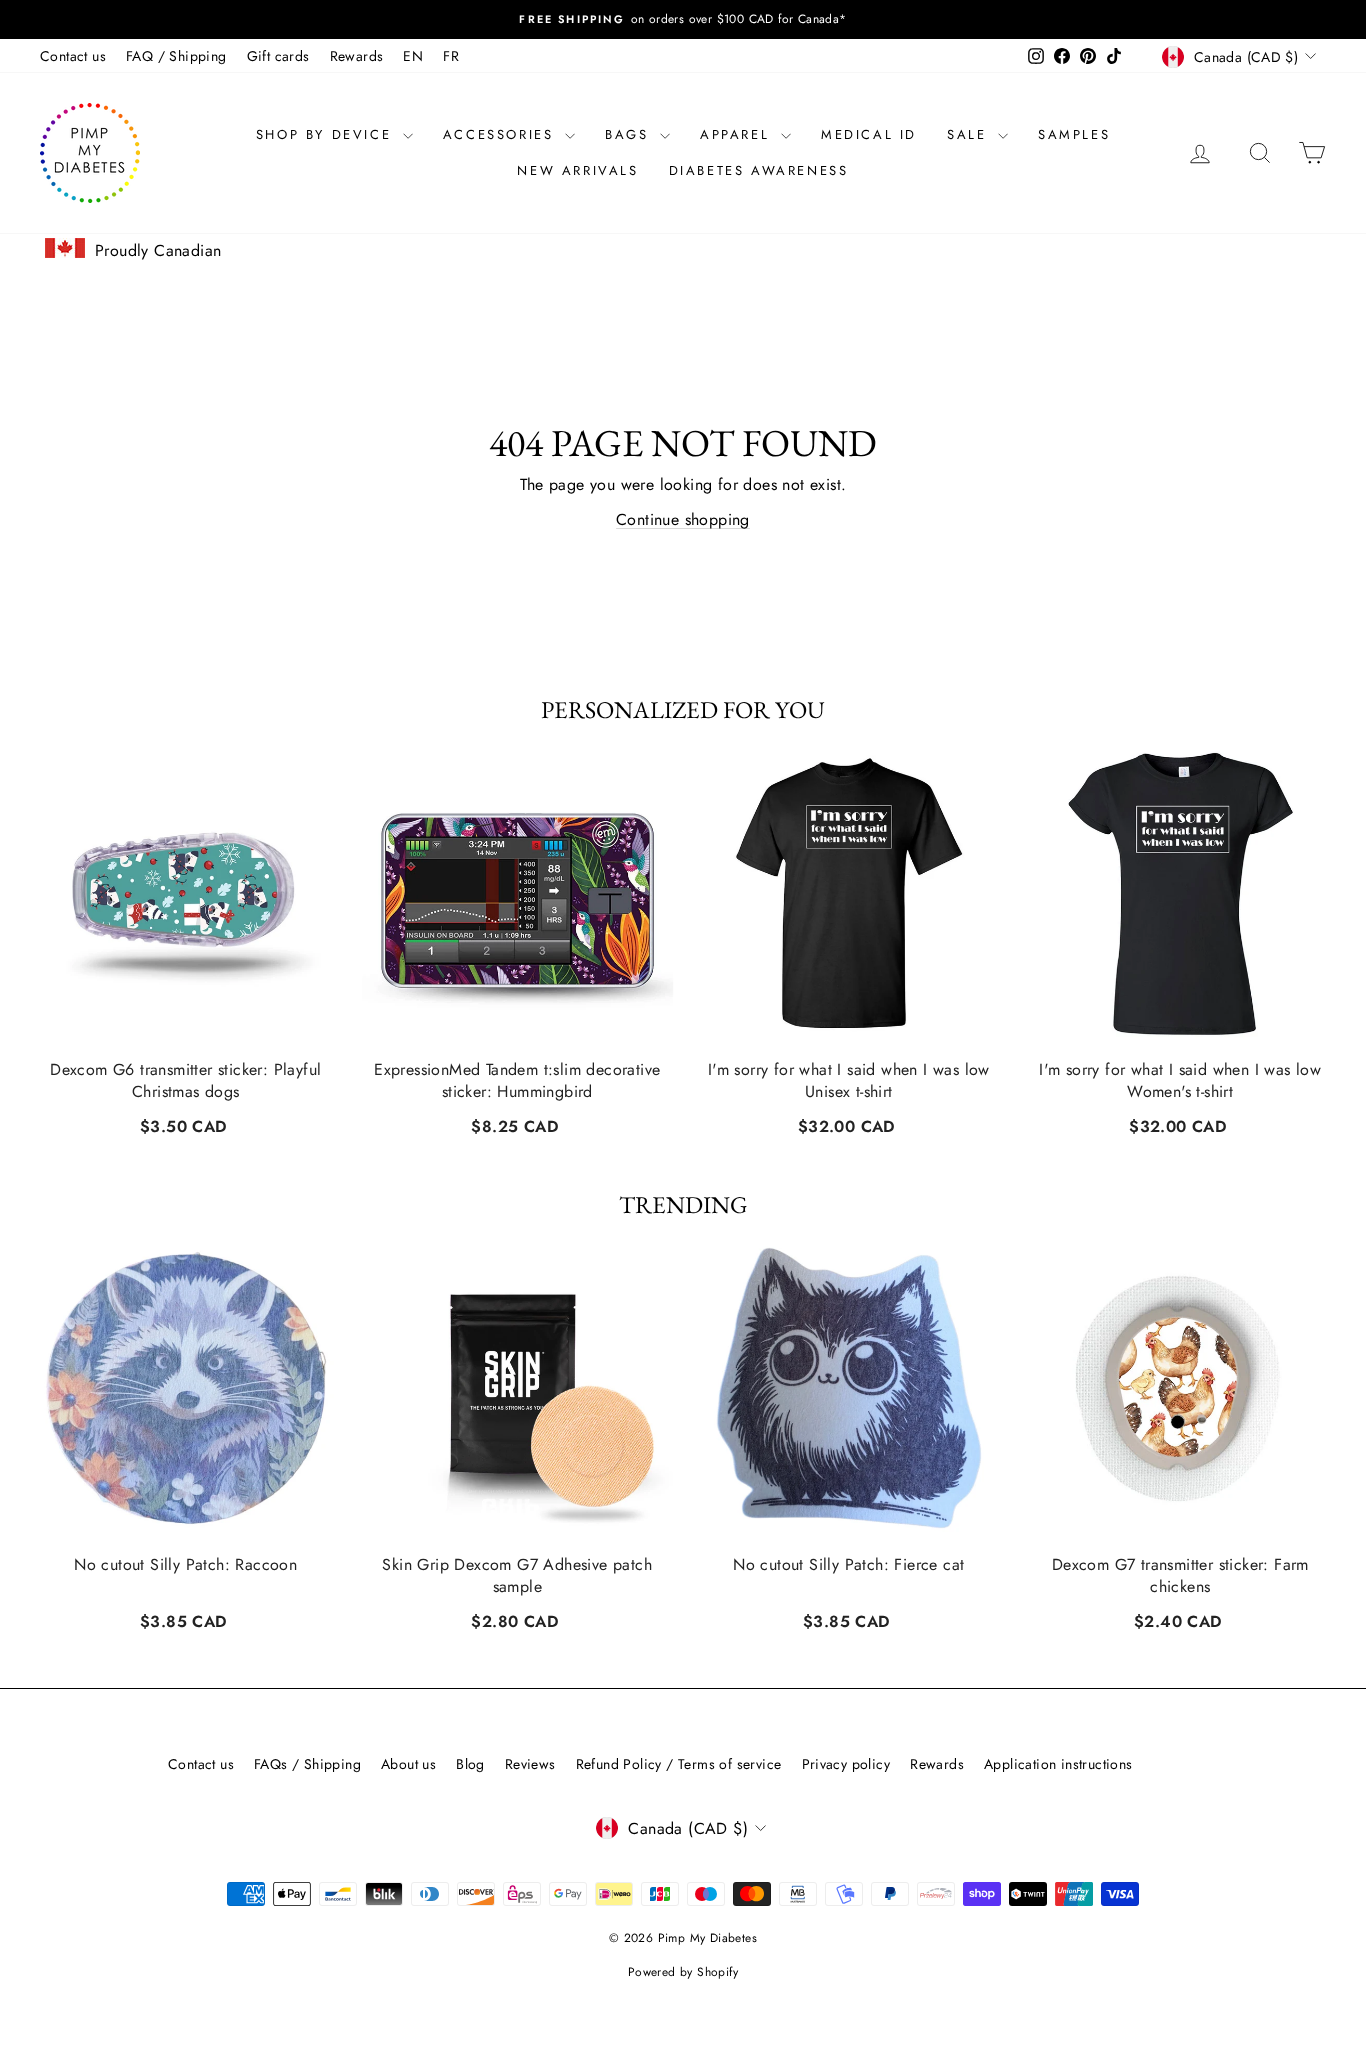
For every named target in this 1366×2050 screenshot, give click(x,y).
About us (408, 1764)
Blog (470, 1764)
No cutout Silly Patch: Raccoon (185, 1565)
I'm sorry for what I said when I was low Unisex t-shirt (849, 1080)
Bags (630, 134)
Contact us (73, 56)
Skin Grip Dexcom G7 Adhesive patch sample (517, 1576)
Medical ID (869, 134)
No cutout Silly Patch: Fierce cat (848, 1565)
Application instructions (1058, 1764)
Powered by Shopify (683, 1972)
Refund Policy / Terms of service (679, 1764)
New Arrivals (577, 170)
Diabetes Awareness (759, 170)
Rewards (357, 56)
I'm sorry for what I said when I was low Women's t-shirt (1180, 1080)
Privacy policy (846, 1764)
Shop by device (327, 134)
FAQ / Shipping (176, 56)
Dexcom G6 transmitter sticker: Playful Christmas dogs (185, 1080)
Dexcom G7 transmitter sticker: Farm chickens (1180, 1576)
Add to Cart (185, 1123)
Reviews (530, 1764)
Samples (1074, 134)
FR (451, 56)
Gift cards (278, 56)
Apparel (738, 134)
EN (413, 56)
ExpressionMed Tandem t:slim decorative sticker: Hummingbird (517, 1080)
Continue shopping (683, 519)
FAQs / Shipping (307, 1764)
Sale (970, 134)
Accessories (501, 134)
